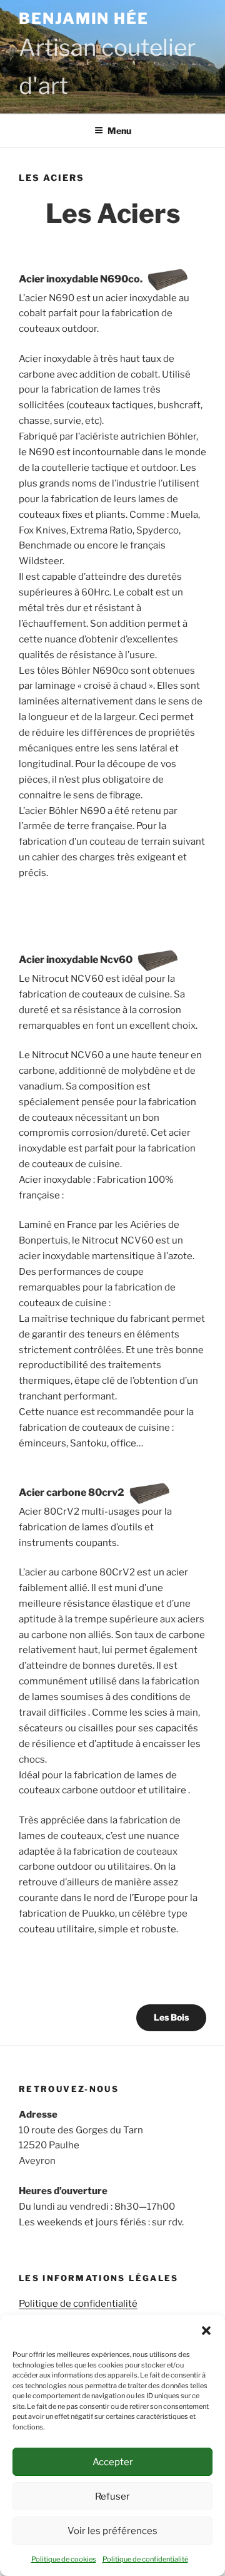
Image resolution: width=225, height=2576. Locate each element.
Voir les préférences (112, 2531)
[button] (206, 2331)
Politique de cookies (64, 2559)
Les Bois (171, 2017)
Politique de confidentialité (145, 2559)
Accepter (113, 2462)
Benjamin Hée (84, 18)
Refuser (112, 2496)
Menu (119, 131)
